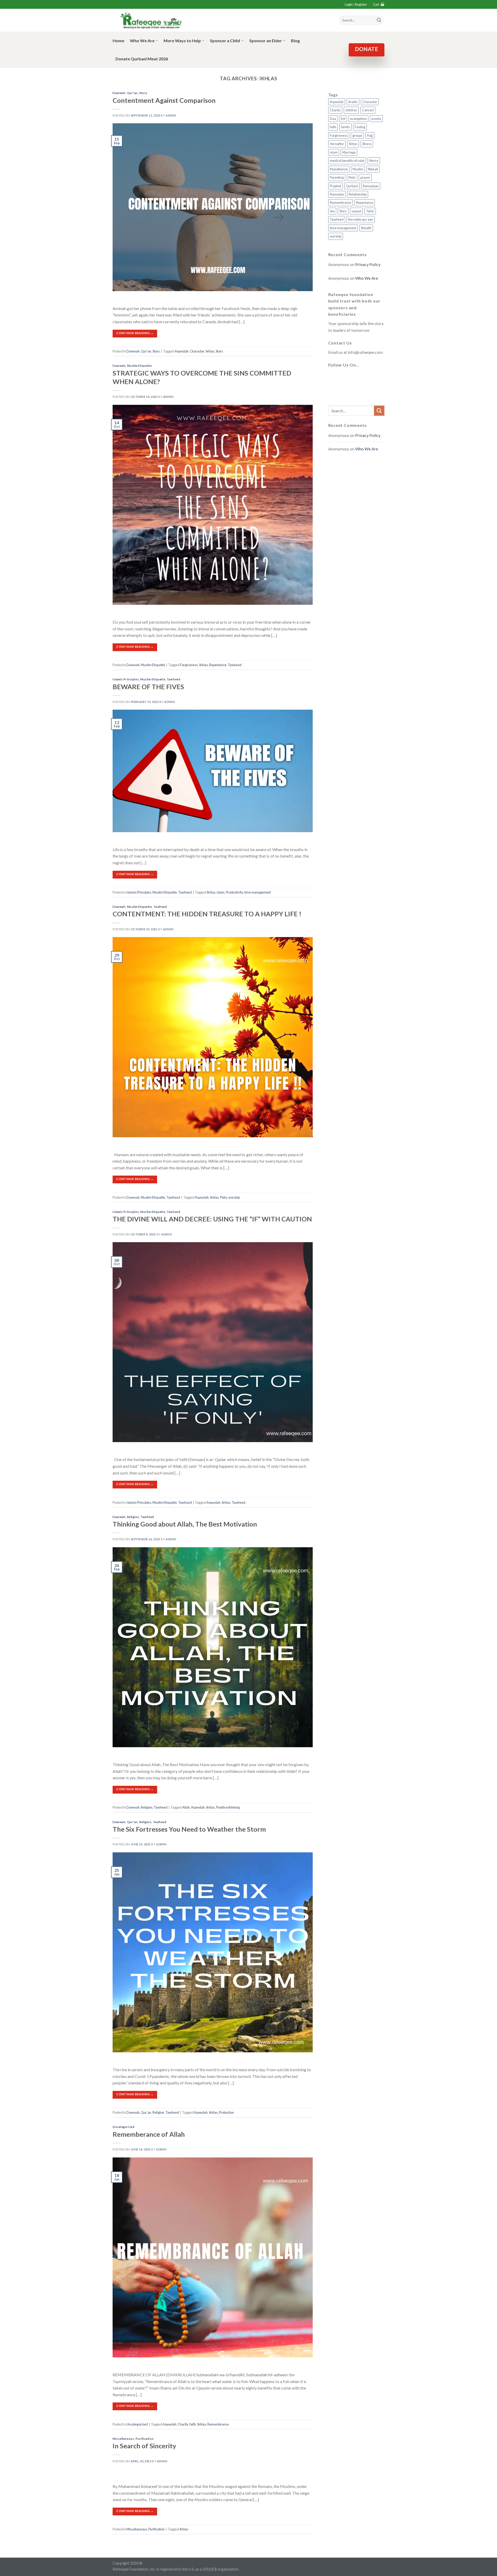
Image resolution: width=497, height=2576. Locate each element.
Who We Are (142, 41)
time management (258, 892)
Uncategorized (123, 2127)
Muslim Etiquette (140, 366)
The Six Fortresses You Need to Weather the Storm (189, 1829)
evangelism (358, 119)
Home (118, 41)
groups (357, 135)
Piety (224, 1197)
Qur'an (132, 93)
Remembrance (218, 2424)
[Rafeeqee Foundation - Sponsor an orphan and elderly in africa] (151, 20)
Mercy (374, 161)
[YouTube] (371, 377)
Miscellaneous (123, 2439)
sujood (356, 211)
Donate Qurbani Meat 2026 (142, 59)
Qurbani (352, 186)
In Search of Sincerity (144, 2446)
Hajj (370, 135)
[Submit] (379, 411)
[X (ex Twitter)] (346, 377)
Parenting (337, 177)
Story (143, 93)
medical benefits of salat (347, 161)
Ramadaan (371, 186)
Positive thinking (228, 1807)
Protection (226, 2112)
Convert (368, 110)
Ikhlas (210, 351)
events (376, 119)
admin (171, 115)
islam (221, 892)
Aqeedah (182, 351)
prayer (365, 177)
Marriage (349, 152)
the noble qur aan (361, 219)
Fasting (360, 127)
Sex (332, 211)
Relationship (358, 194)
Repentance (218, 665)
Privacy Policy (368, 264)
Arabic (353, 102)
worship (234, 1197)
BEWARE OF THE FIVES (148, 687)
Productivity (234, 892)
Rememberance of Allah (149, 2134)
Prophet (335, 186)
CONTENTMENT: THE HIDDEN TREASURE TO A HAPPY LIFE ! (207, 914)
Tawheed (235, 665)
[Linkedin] (333, 393)
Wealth (366, 228)
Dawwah (119, 93)
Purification (145, 2439)
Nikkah (373, 169)
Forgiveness (189, 665)
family (345, 127)
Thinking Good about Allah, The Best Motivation (185, 1524)
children (351, 110)
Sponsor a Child (225, 41)
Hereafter (337, 144)
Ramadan (337, 194)
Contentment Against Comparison (164, 100)
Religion (133, 1517)
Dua (333, 119)
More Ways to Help (182, 41)
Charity (183, 2424)
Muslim (358, 169)
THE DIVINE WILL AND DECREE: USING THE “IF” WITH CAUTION (212, 1219)
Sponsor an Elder (266, 41)
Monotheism (339, 169)
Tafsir (370, 211)
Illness (367, 144)
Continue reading (135, 333)
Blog (295, 41)
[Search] (379, 20)
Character (197, 351)
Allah (186, 1807)
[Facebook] (333, 377)
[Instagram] (358, 377)
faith (193, 2424)
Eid (343, 119)
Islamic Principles (126, 679)
